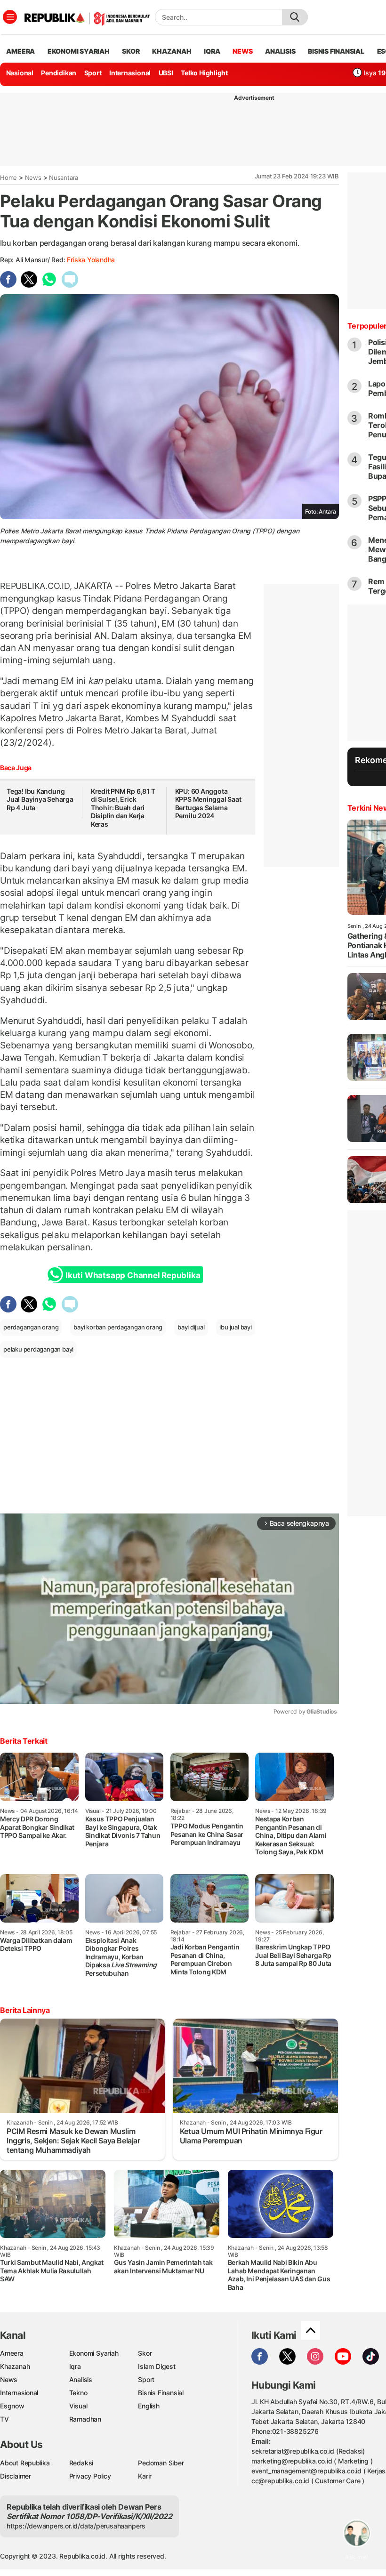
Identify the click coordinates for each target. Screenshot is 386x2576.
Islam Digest (157, 2366)
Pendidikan (59, 73)
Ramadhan (85, 2419)
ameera (20, 51)
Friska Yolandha (91, 260)
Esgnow (12, 2406)
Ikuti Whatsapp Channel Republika (133, 1275)
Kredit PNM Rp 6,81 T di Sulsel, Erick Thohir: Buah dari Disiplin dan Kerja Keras (123, 808)
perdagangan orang (31, 1327)
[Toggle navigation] (10, 17)
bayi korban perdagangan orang (118, 1327)
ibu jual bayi (235, 1327)
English (149, 2406)
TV (4, 2419)
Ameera (12, 2353)
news (242, 51)
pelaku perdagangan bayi (38, 1349)
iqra (212, 51)
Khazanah (15, 2366)
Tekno (78, 2393)
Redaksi (81, 2463)
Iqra (75, 2366)
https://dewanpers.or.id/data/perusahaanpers (76, 2526)
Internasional (130, 73)
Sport (93, 73)
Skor (145, 2353)
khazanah (172, 51)
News (33, 177)
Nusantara (64, 177)
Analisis (81, 2379)
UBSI (166, 73)
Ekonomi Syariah (79, 51)
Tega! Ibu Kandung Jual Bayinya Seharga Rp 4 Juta (40, 799)
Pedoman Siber (161, 2463)
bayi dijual (191, 1327)
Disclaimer (16, 2476)
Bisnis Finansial (336, 51)
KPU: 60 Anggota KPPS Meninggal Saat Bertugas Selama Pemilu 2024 (208, 804)
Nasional (20, 73)
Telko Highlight (204, 73)
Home (8, 177)
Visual (78, 2406)
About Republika (25, 2463)
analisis (280, 51)
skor (131, 51)
